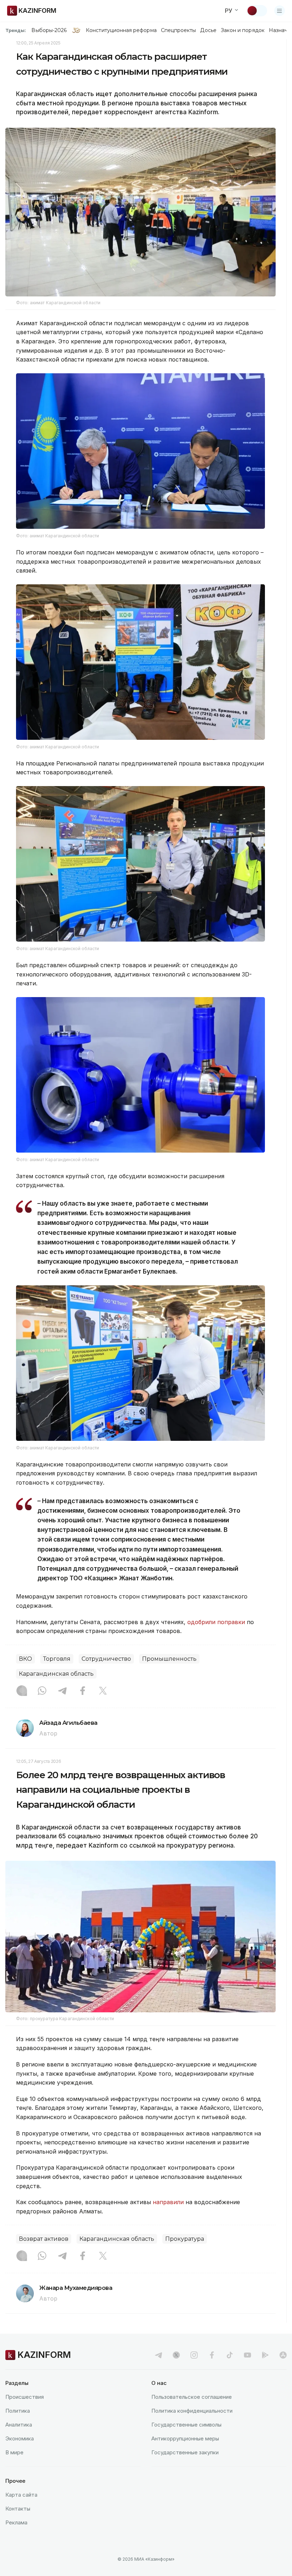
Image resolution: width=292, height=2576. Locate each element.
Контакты (18, 2509)
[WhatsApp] (42, 1691)
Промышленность (169, 1659)
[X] (103, 1691)
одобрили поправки (216, 1622)
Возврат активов (44, 2239)
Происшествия (25, 2397)
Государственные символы (186, 2425)
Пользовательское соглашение (192, 2397)
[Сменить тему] (257, 11)
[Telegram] (62, 1691)
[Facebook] (83, 1691)
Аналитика (19, 2425)
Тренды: (16, 30)
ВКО (25, 1659)
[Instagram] (22, 1691)
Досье (208, 30)
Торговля (57, 1659)
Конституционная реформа (121, 30)
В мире (14, 2452)
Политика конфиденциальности (192, 2411)
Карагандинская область (56, 1674)
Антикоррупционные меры (185, 2438)
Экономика (20, 2438)
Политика (18, 2411)
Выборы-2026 (49, 30)
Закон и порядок (243, 30)
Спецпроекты (179, 30)
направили (168, 2202)
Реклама (16, 2522)
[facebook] (212, 2355)
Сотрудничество (106, 1659)
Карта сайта (21, 2495)
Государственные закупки (185, 2452)
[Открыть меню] (280, 11)
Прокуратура (185, 2239)
